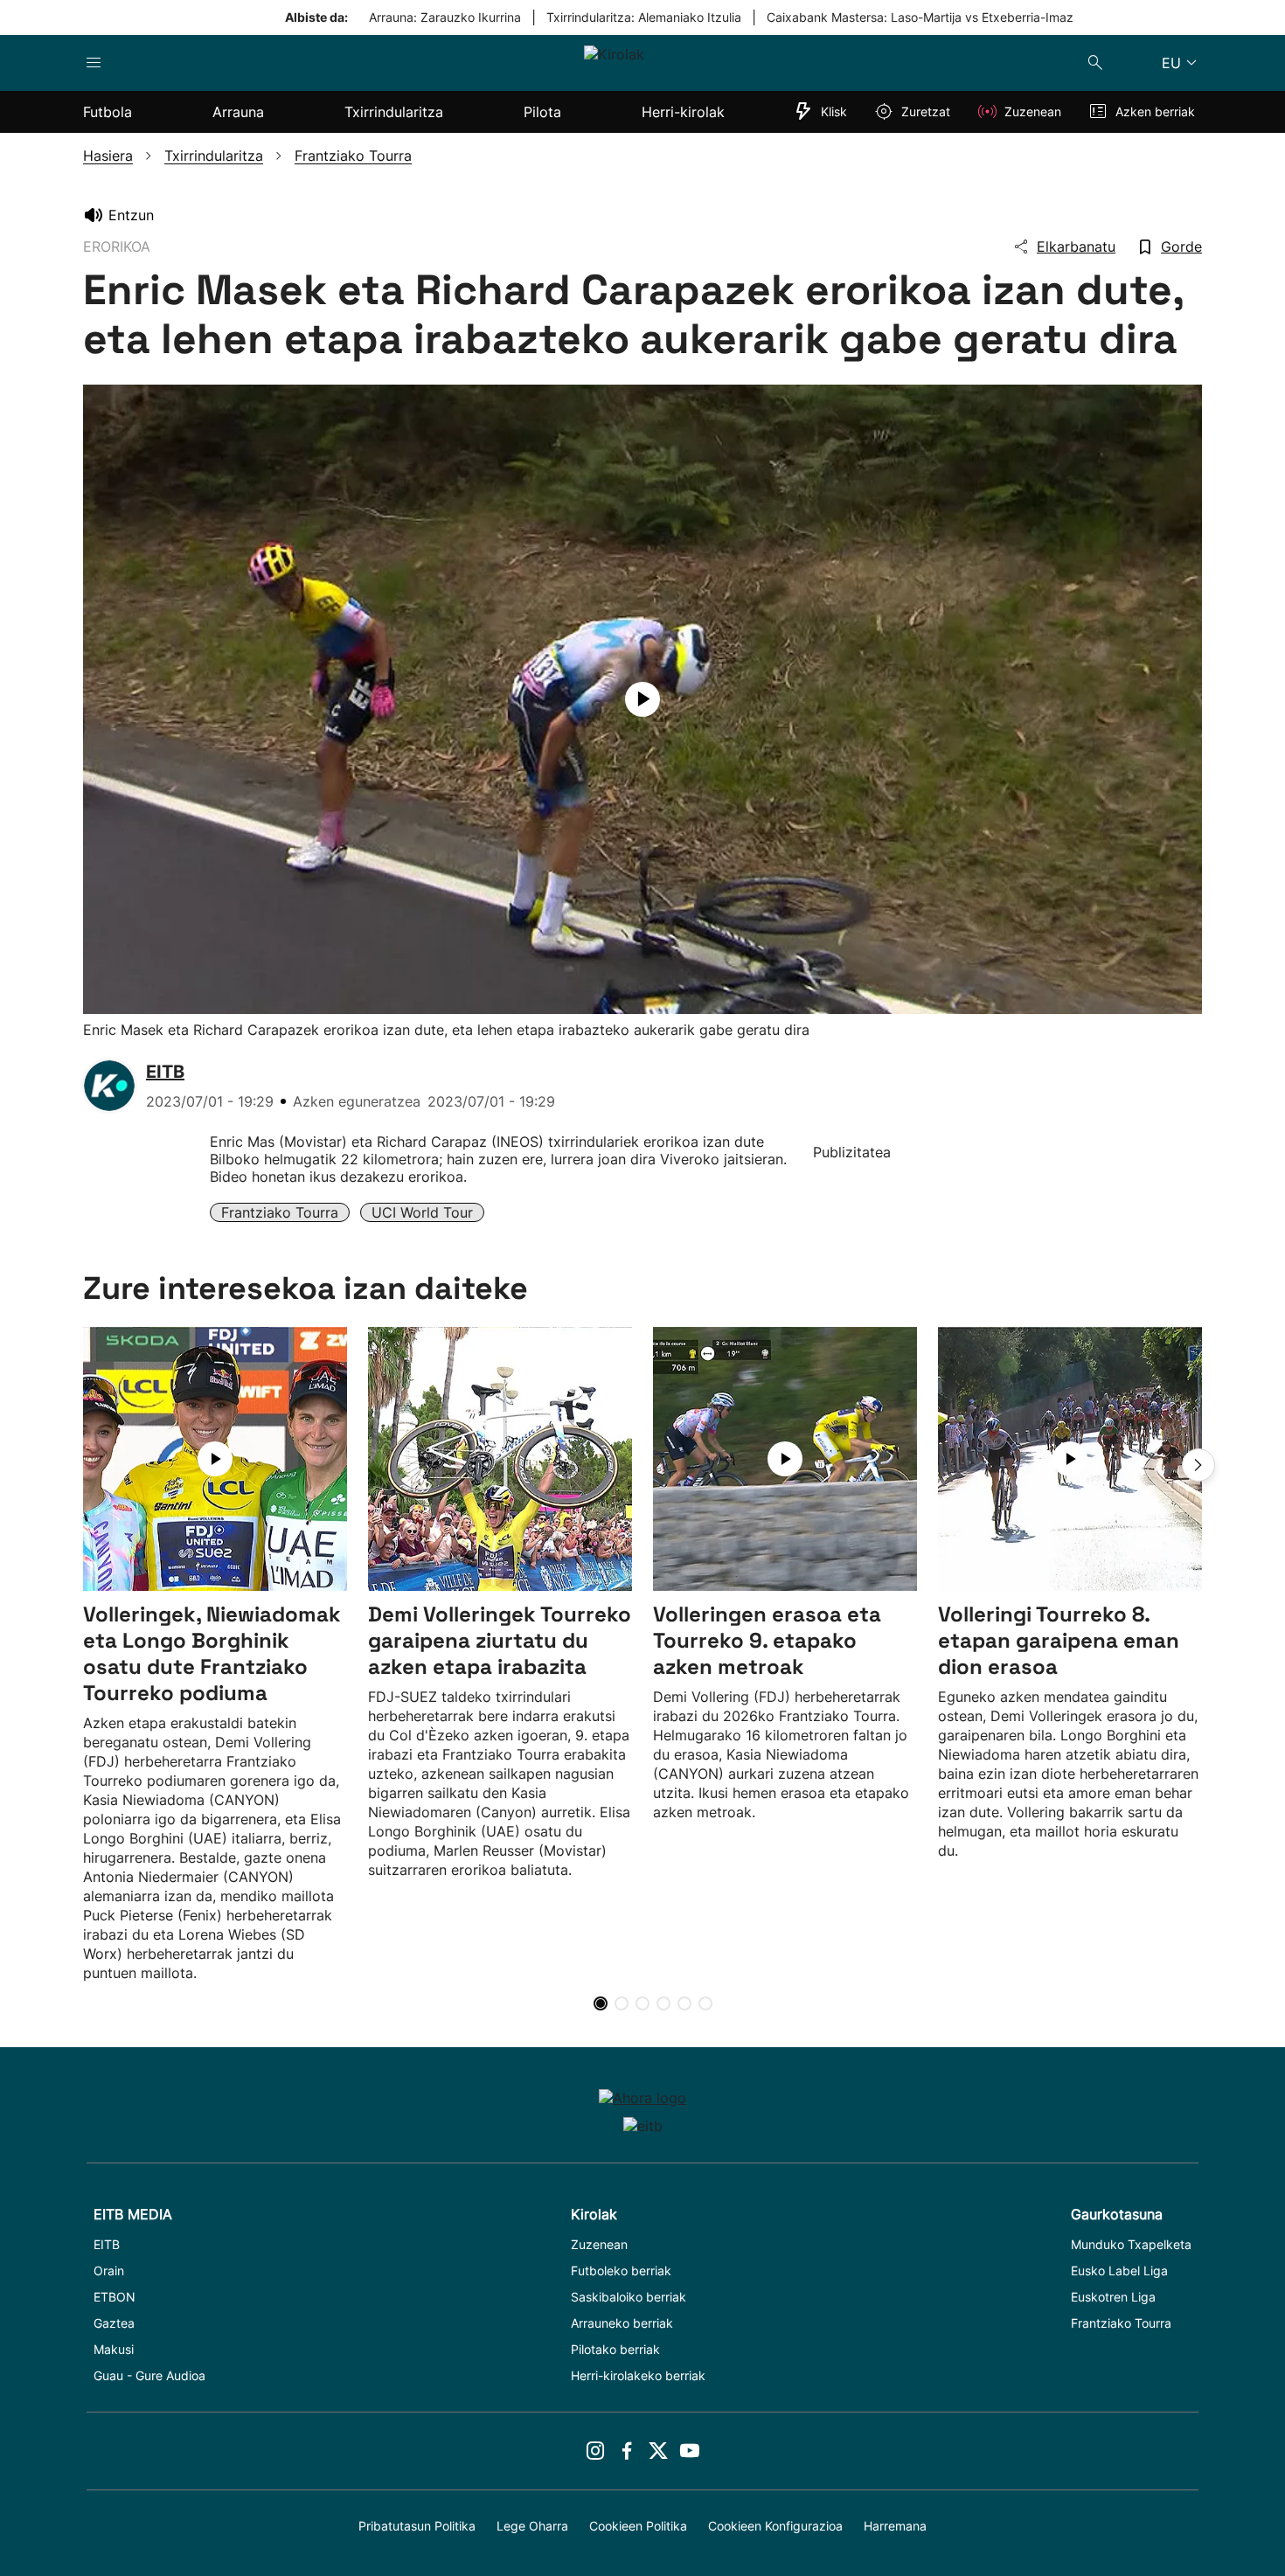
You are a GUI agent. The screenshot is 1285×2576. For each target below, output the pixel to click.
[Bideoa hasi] (642, 699)
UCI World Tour (422, 1212)
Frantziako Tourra (280, 1212)
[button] (1198, 1465)
